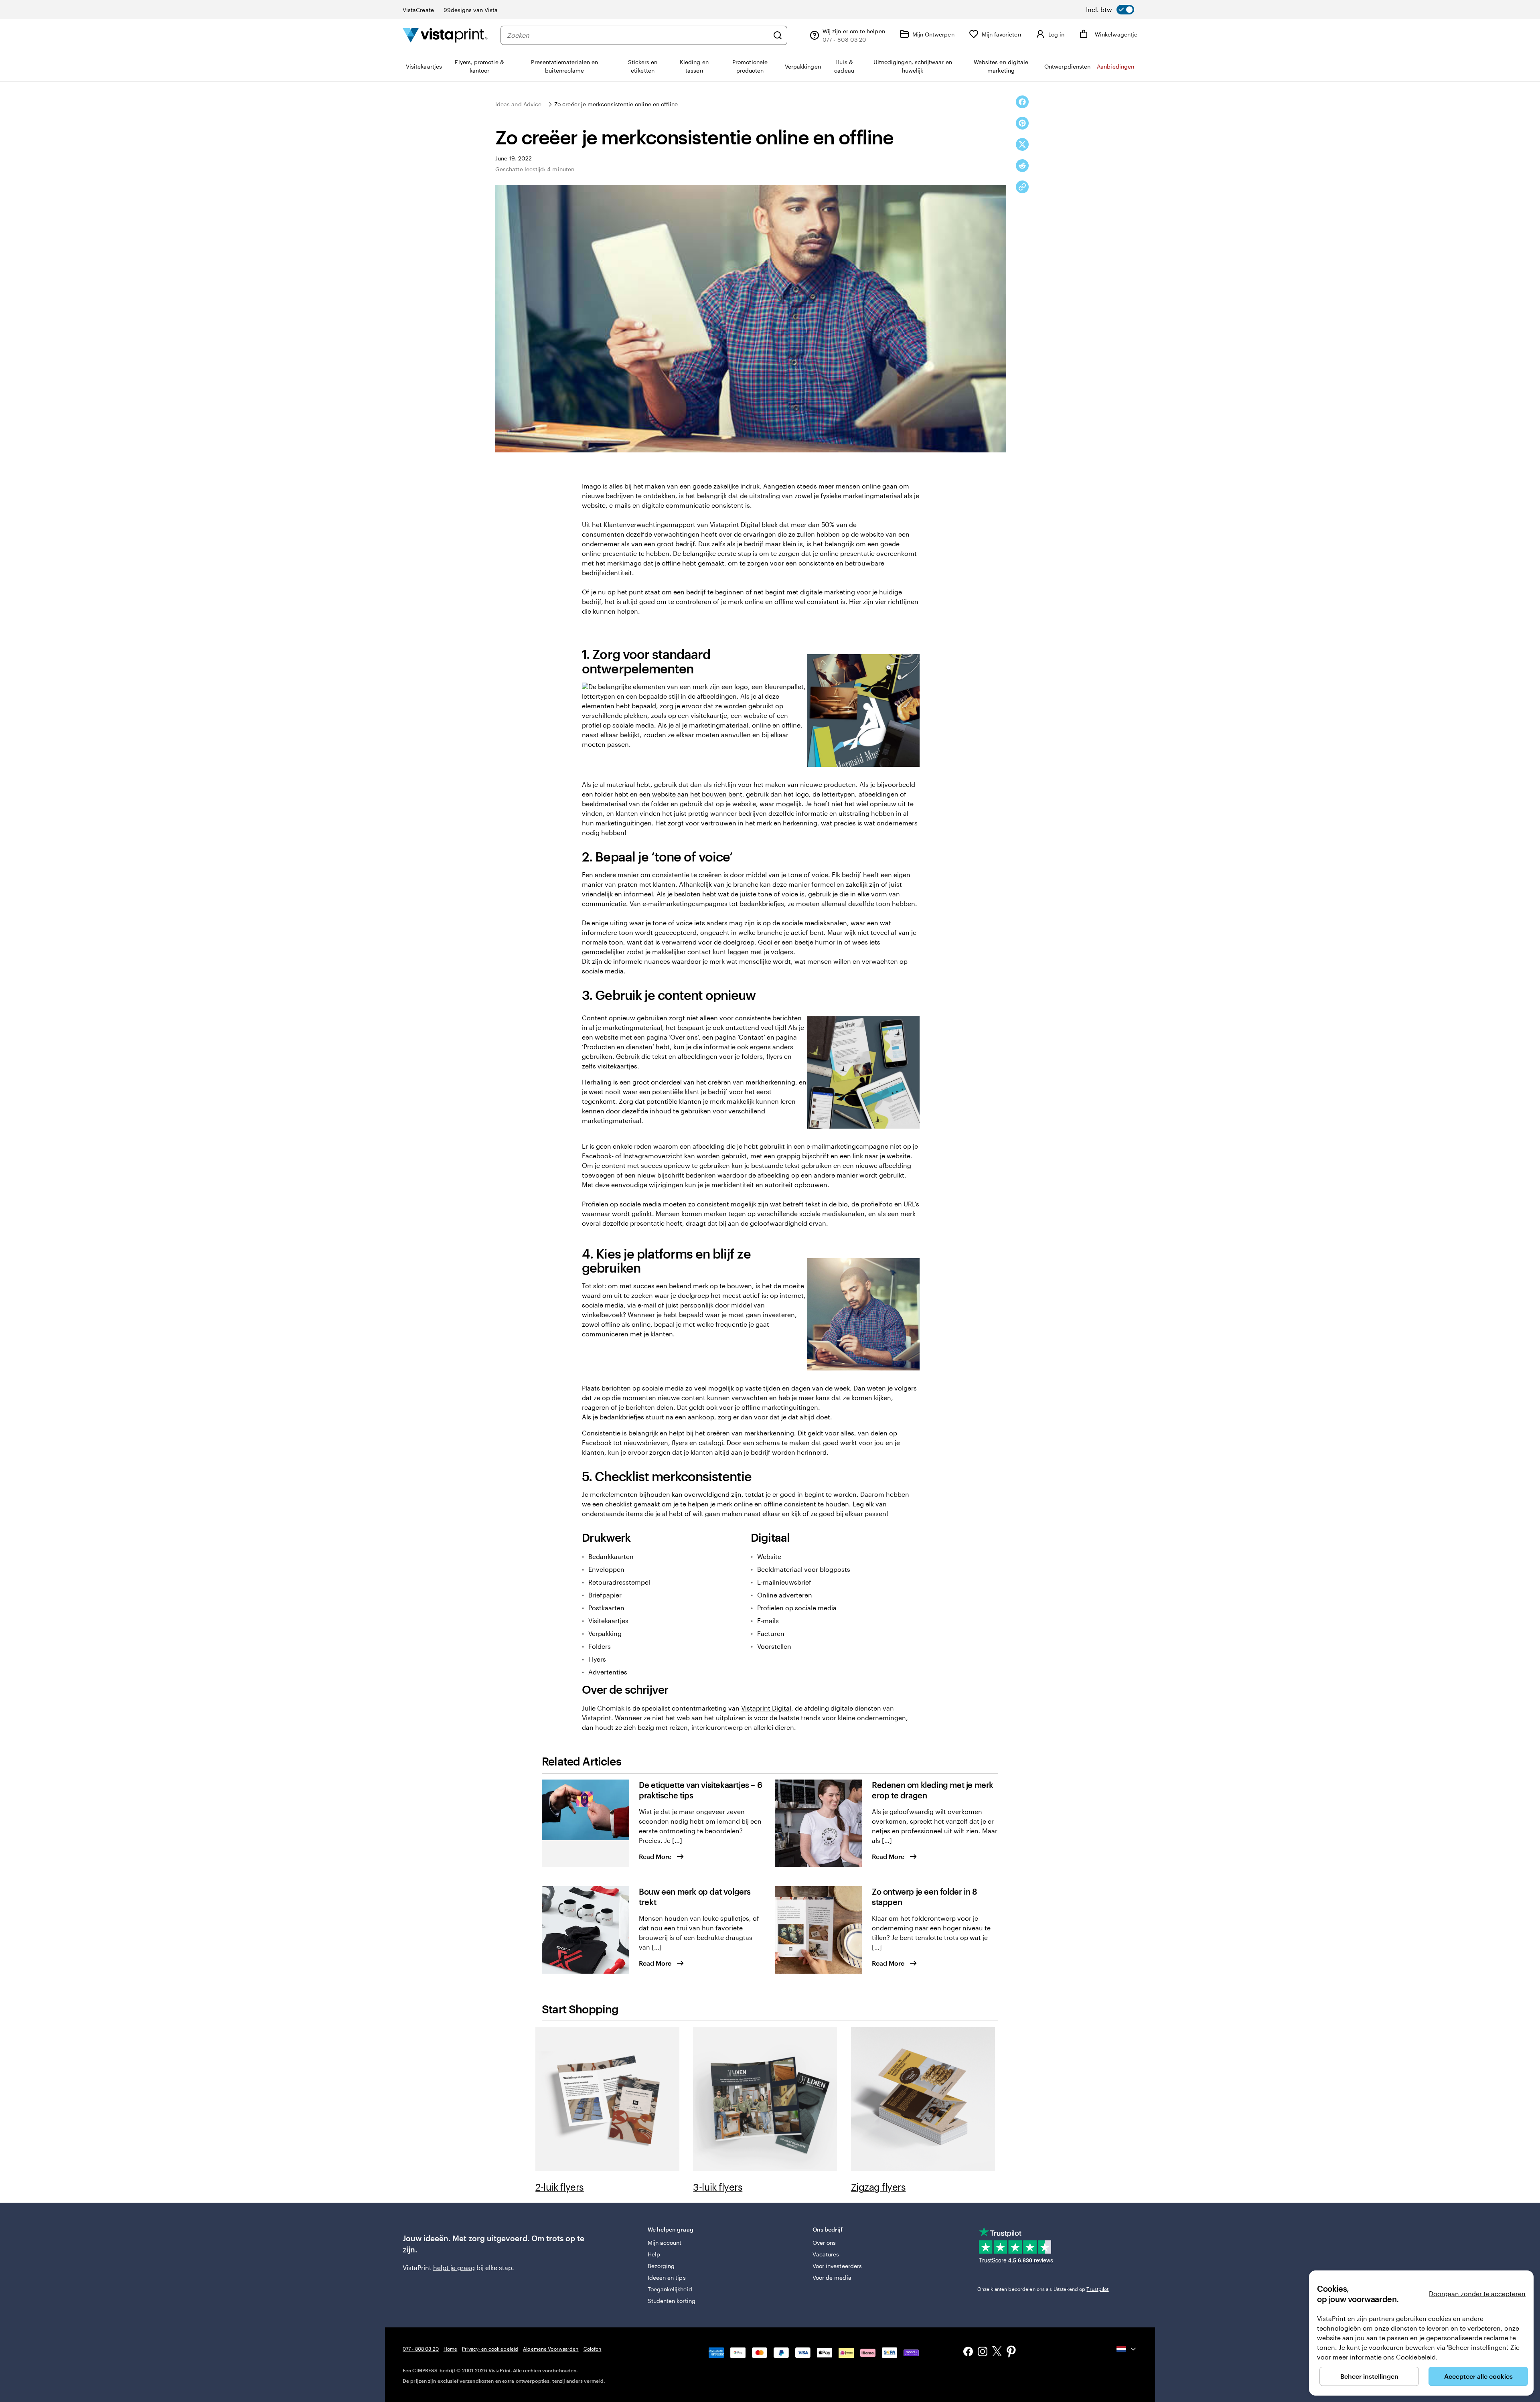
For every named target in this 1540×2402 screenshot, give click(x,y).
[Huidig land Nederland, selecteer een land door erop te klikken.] (1127, 2349)
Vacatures (826, 2254)
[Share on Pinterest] (1022, 123)
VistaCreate (418, 10)
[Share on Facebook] (1022, 102)
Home (450, 2349)
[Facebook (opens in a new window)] (968, 2352)
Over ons (824, 2243)
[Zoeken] (778, 35)
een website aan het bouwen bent (691, 794)
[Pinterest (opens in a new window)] (1011, 2352)
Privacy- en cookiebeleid (490, 2349)
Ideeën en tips (667, 2277)
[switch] (1110, 10)
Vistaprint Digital (766, 1708)
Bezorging (661, 2266)
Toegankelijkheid (670, 2289)
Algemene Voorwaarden (551, 2349)
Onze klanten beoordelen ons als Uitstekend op (1043, 2289)
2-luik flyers (560, 2187)
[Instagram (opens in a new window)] (983, 2352)
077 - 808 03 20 (421, 2349)
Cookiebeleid (1416, 2357)
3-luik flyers (718, 2187)
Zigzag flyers (878, 2187)
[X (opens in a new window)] (997, 2352)
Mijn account (665, 2243)
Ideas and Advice (518, 104)
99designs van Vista (471, 10)
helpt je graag (454, 2267)
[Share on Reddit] (1022, 166)
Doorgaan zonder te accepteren (1477, 2294)
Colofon (593, 2349)
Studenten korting (672, 2301)
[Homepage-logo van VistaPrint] (445, 35)
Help (654, 2254)
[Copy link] (1022, 187)
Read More (655, 1856)
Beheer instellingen (1369, 2376)
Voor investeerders (837, 2266)
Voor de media (832, 2277)
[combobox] (638, 35)
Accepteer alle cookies (1478, 2376)
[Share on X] (1022, 144)
